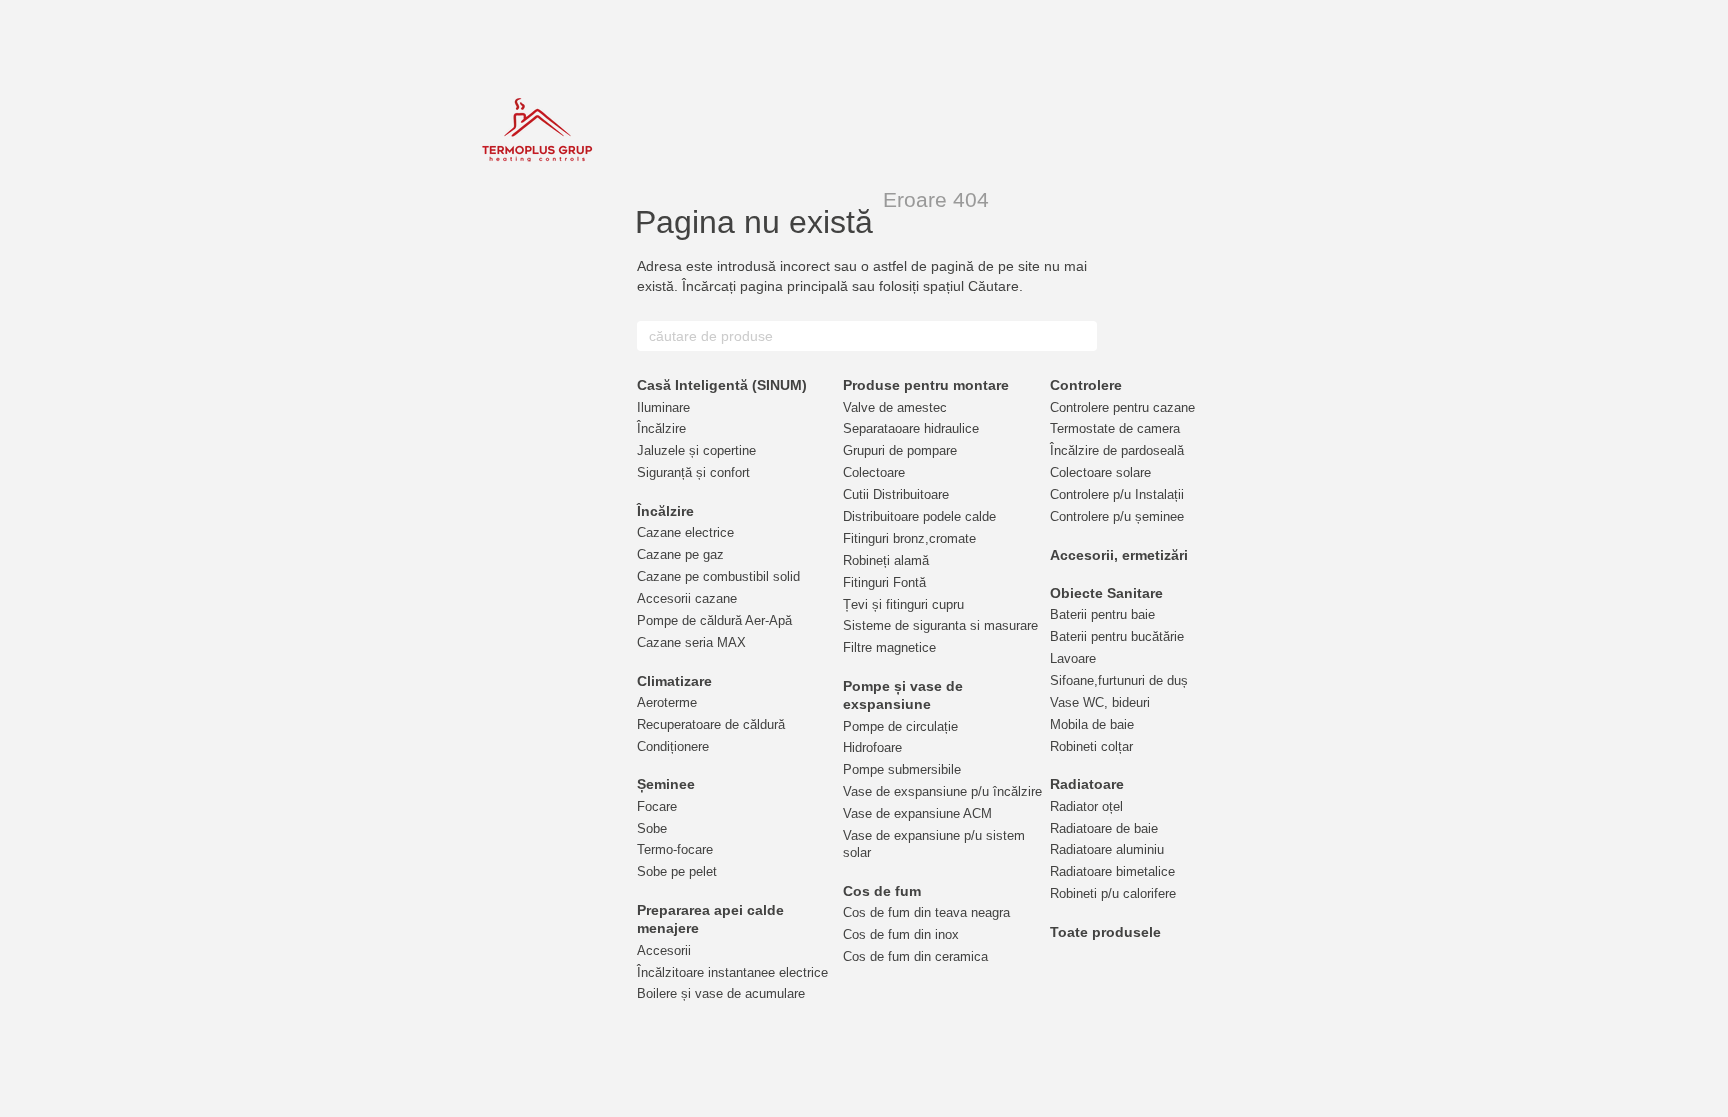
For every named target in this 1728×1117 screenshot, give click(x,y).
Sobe (652, 828)
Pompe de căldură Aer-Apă (714, 620)
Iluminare (663, 407)
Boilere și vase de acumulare (721, 993)
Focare (657, 806)
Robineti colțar (1091, 746)
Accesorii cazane (687, 598)
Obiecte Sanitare (1106, 593)
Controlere (1086, 385)
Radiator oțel (1086, 806)
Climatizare (674, 681)
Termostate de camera (1115, 428)
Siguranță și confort (693, 472)
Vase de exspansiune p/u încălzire (942, 791)
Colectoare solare (1100, 472)
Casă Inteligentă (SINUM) (722, 385)
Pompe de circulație (900, 726)
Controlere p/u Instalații (1117, 494)
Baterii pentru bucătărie (1117, 636)
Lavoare (1073, 658)
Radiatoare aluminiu (1107, 849)
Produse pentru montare (926, 385)
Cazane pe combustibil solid (718, 576)
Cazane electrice (685, 532)
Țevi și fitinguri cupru (903, 604)
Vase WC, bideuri (1100, 702)
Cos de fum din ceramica (915, 956)
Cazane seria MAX (691, 642)
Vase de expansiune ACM (917, 813)
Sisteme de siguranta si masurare (940, 625)
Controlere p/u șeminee (1117, 516)
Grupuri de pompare (900, 450)
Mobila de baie (1092, 724)
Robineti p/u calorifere (1113, 893)
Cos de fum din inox (901, 934)
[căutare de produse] (1081, 336)
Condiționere (673, 746)
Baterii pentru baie (1102, 614)
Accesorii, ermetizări (1119, 555)
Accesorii (664, 950)
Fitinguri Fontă (884, 582)
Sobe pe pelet (677, 871)
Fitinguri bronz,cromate (909, 538)
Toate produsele (1105, 932)
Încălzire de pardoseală (1117, 450)
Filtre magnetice (889, 647)
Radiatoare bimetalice (1112, 871)
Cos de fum (882, 891)
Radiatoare (1087, 784)
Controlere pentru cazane (1122, 407)
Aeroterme (667, 702)
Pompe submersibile (902, 769)
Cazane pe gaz (680, 554)
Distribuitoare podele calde (919, 516)
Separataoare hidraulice (911, 428)
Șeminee (666, 784)
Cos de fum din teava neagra (926, 912)
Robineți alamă (886, 560)
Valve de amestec (895, 407)
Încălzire (661, 428)
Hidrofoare (872, 747)
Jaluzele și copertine (696, 450)
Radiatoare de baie (1104, 828)
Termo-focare (675, 849)
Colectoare (874, 472)
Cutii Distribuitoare (896, 494)
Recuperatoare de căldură (711, 724)
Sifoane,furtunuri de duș (1119, 680)
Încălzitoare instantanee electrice (732, 972)
